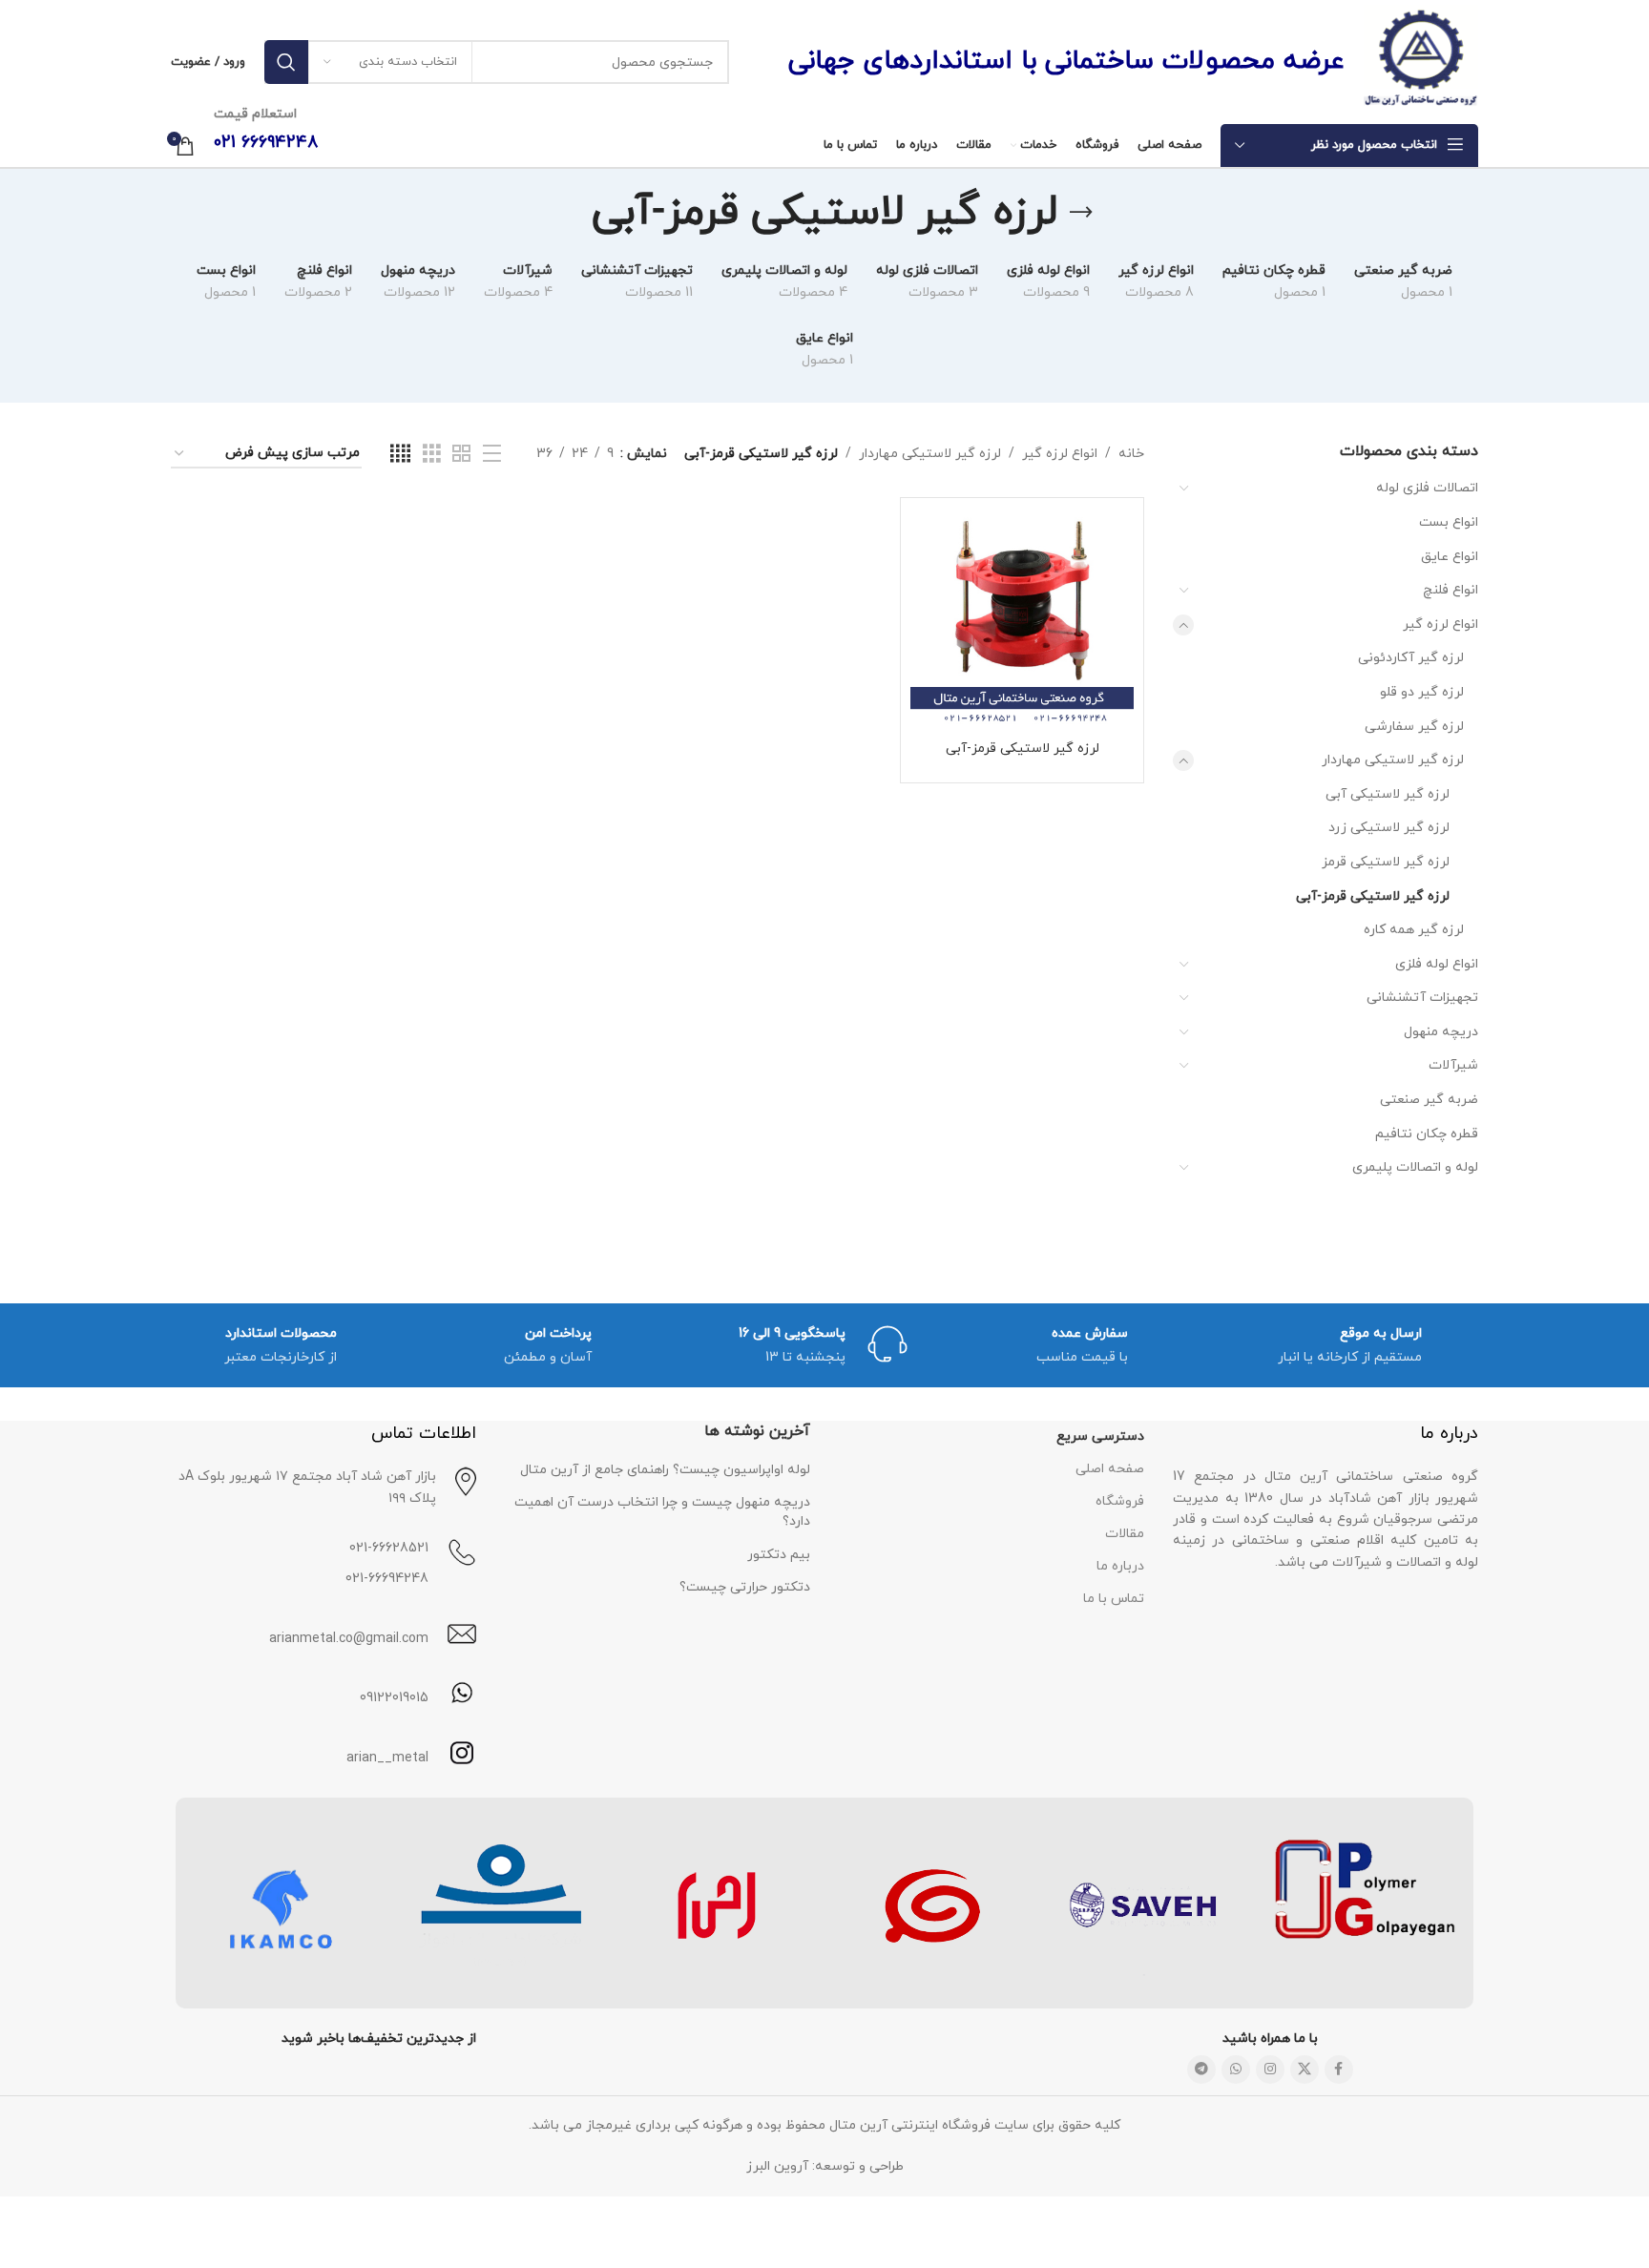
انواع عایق (1450, 557)
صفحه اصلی (1110, 1469)
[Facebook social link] (1339, 2070)
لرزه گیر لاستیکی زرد (1389, 828)
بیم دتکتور (779, 1555)
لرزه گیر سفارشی (1414, 727)
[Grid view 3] (432, 455)
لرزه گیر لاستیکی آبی (1388, 794)
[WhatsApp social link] (1236, 2070)
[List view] (492, 455)
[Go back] (1081, 213)
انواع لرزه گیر (1440, 624)
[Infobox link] (324, 1754)
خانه (1131, 454)
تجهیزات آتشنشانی (1422, 998)
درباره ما (1120, 1566)
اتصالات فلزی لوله (1427, 488)
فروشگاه (1120, 1501)
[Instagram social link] (1270, 2070)
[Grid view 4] (400, 455)
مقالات (1125, 1534)
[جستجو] (286, 62)
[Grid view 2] (461, 455)
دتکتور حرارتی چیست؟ (745, 1587)
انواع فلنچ (1451, 590)
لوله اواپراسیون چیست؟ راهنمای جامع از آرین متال (665, 1470)
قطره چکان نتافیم (1427, 1134)
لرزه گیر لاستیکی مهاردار (1393, 760)
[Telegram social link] (1201, 2070)
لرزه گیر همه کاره (1414, 930)
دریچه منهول (1441, 1032)
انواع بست (1449, 522)
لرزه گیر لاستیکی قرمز (1386, 862)
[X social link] (1305, 2070)
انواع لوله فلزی (1437, 964)
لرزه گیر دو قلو (1422, 692)
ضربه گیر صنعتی (1429, 1100)
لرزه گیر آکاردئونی (1411, 658)
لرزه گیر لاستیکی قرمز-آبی (1373, 896)
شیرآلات (1453, 1065)
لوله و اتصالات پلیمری (1415, 1167)
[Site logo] (1421, 61)
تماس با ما (1114, 1599)
